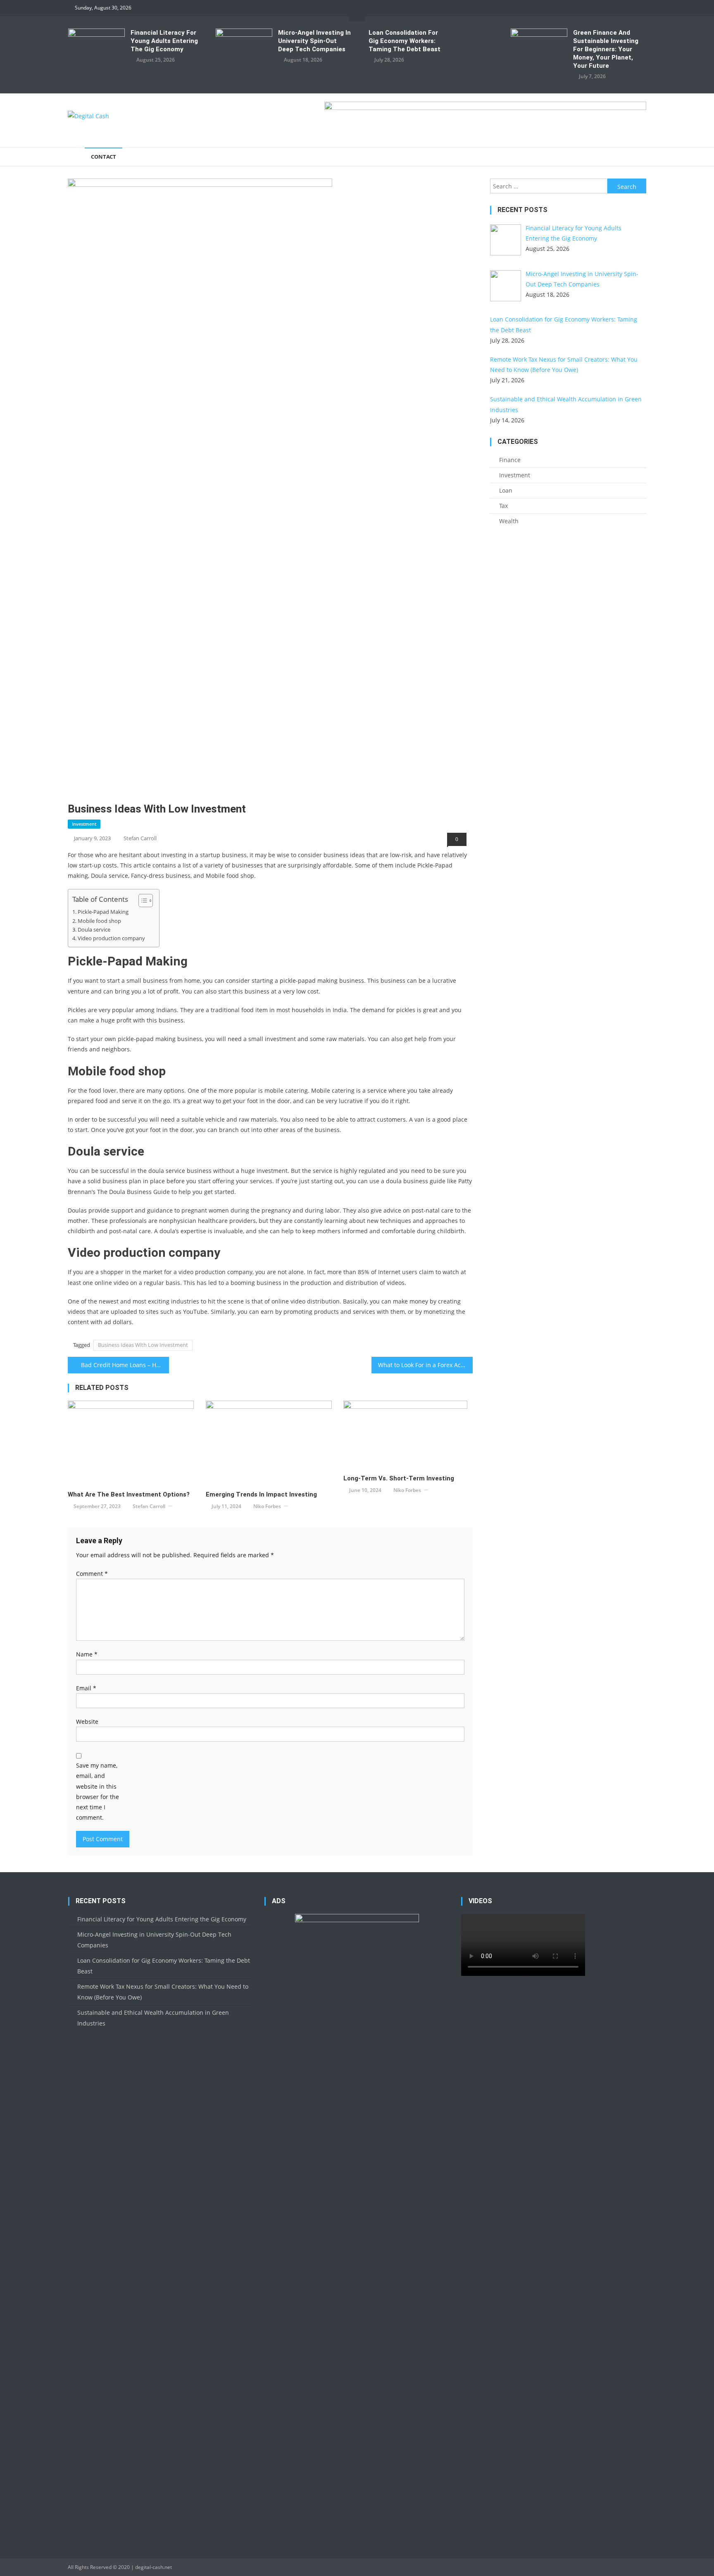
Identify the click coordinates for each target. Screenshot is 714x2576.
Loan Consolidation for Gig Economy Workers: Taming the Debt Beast (405, 41)
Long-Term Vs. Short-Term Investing (399, 1478)
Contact (104, 157)
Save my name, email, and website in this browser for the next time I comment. (98, 1791)
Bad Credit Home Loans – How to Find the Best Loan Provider (125, 1365)
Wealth (509, 521)
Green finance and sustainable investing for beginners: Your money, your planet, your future (606, 49)
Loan (506, 490)
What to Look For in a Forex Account (425, 1365)
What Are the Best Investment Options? (129, 1494)
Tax (503, 506)
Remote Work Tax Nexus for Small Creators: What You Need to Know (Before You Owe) (163, 1992)
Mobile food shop (99, 921)
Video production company (111, 938)
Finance (510, 460)
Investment (84, 824)
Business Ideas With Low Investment (143, 1345)
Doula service (94, 930)
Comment (92, 1574)
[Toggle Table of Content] (142, 901)
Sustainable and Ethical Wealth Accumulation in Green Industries (153, 2018)
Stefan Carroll (140, 838)
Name (87, 1654)
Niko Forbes (267, 1506)
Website (87, 1722)
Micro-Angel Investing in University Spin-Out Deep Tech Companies (314, 41)
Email (86, 1688)
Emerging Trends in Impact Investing (261, 1494)
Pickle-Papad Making (103, 912)
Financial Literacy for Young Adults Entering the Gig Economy (164, 41)
